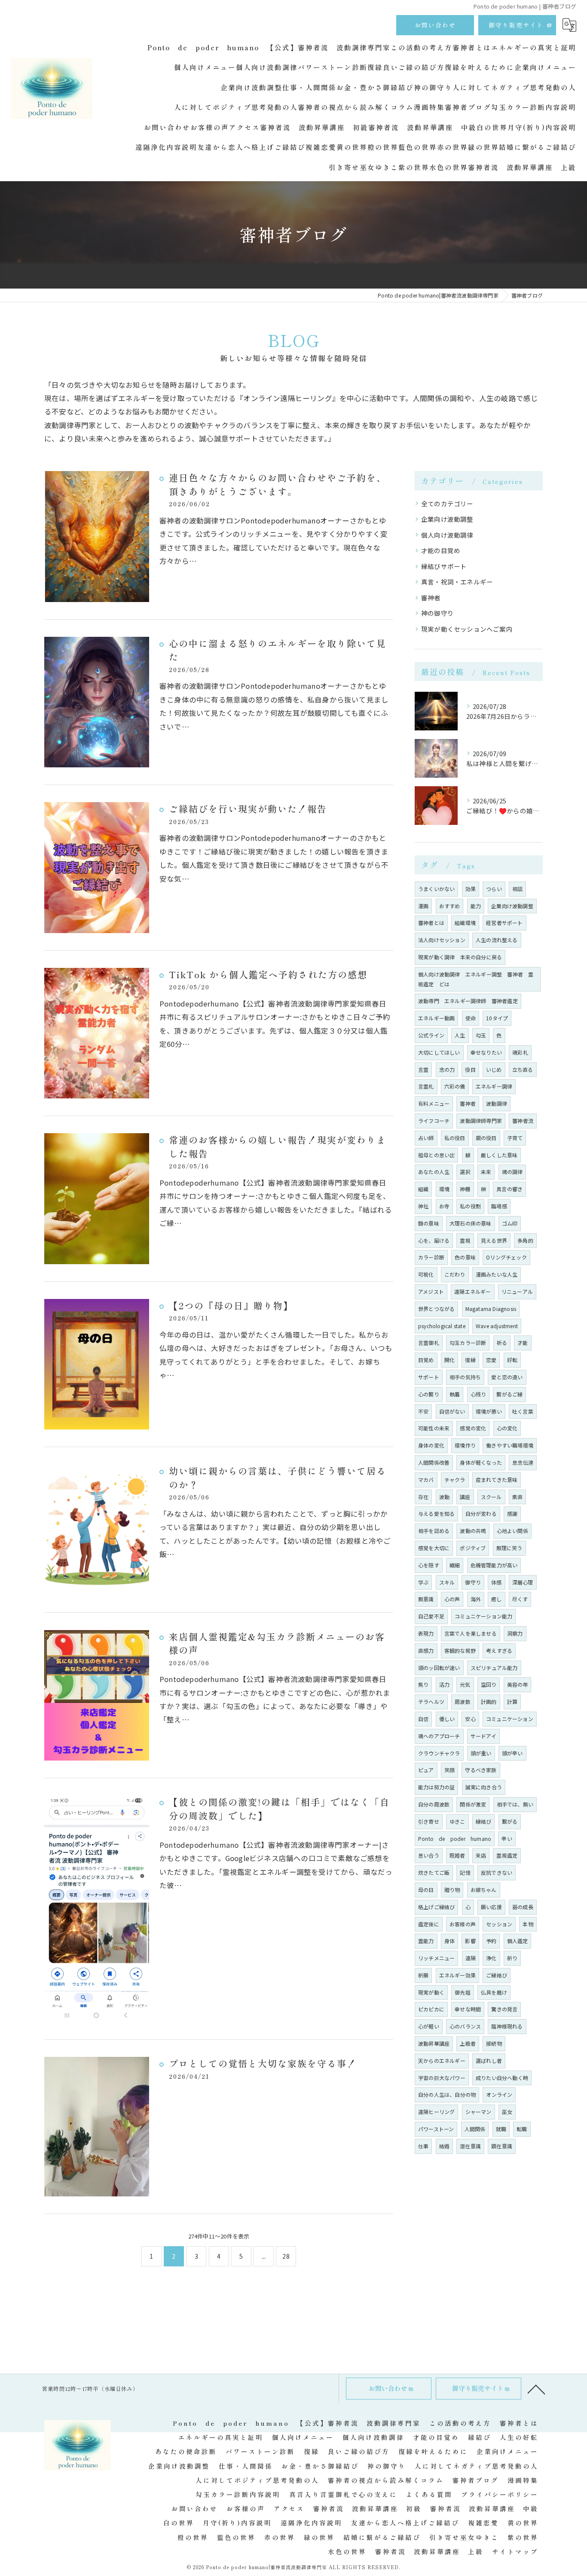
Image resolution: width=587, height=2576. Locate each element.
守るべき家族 (481, 1770)
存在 (423, 1497)
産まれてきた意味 (497, 1480)
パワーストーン (436, 2129)
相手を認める (434, 1531)
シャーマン (478, 2112)
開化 (449, 1360)
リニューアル (517, 1291)
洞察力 (515, 1633)
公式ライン (431, 1035)
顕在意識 (502, 2146)
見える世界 (494, 1240)
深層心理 (523, 1582)
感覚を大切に (434, 1548)
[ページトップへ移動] (536, 2389)
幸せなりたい (486, 1052)
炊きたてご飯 (434, 1872)
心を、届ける (434, 1240)
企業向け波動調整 (447, 519)
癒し (496, 1599)
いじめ (494, 1069)
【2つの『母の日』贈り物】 (231, 1305)
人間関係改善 (434, 1462)
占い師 (426, 1138)
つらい (494, 889)
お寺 (444, 1206)
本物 (528, 1924)
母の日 (426, 1890)
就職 (501, 2129)
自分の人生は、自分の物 (447, 2094)
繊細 (455, 1565)
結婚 (444, 2146)
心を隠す (429, 1565)
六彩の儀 (455, 1086)
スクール (491, 1497)
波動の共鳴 (473, 1531)
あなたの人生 (434, 1172)
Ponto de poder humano (455, 1838)
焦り (423, 1684)
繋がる (510, 1821)
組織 (423, 1189)
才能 (523, 1343)
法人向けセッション (442, 940)
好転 (512, 1360)
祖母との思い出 (436, 1155)
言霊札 (426, 1086)
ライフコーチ (434, 1121)
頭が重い (481, 1753)
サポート (429, 1377)
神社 (423, 1206)
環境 (444, 1189)
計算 (512, 1702)
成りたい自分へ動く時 (502, 2078)
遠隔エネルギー (472, 1291)
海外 (476, 1599)
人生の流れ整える (497, 940)
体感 (496, 1582)
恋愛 (491, 1360)
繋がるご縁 (509, 1394)
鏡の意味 (429, 1223)
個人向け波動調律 (447, 535)
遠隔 (471, 1958)
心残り (478, 1394)
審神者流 (523, 1121)
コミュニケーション (510, 1719)
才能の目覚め (441, 550)
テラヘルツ (431, 1702)
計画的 (489, 1702)
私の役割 (470, 1206)
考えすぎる (499, 1650)
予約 (491, 1941)
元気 (465, 1684)
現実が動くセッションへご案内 (467, 629)
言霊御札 (429, 1343)
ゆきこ (457, 1821)
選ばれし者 (489, 2060)
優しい (447, 1719)
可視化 (426, 1274)
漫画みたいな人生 (497, 1274)
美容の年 (518, 1684)
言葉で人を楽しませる (471, 1633)
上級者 (468, 2043)
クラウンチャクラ (439, 1753)
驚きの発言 (504, 2009)
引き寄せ (429, 1821)
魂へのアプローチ (439, 1736)
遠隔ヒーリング (436, 2112)
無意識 (426, 1599)
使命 (471, 1018)
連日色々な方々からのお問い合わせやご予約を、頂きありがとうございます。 (278, 484)
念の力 (447, 1069)
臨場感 (499, 1206)
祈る (502, 1343)
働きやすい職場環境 (510, 1445)
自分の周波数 (434, 1804)
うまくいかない (436, 889)
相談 (517, 889)
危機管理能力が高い (494, 1565)
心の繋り (429, 1394)
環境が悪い (489, 1411)
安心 (470, 1719)
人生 (460, 1035)
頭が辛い (512, 1753)
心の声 (452, 1599)
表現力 (426, 1633)
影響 (470, 1941)
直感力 (426, 1650)
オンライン (499, 2094)
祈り (512, 1958)
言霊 (423, 1069)
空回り (489, 1684)
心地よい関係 (512, 1531)
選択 (465, 1172)
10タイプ (497, 1018)
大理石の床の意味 (471, 1223)
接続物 (494, 2043)
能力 (476, 906)
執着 (455, 1394)
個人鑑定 (518, 1941)
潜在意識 (470, 2146)
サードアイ (483, 1736)
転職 (522, 2129)
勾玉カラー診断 (468, 1343)
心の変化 (507, 1428)
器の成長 (523, 1907)
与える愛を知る (436, 1513)
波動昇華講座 (434, 2043)
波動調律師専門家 (481, 1121)
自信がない (452, 1411)
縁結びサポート (444, 566)
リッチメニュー (436, 1958)
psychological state (442, 1326)
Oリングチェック (506, 1257)
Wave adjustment (497, 1326)
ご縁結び (497, 1975)
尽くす (520, 1599)
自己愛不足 (431, 1616)
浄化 (491, 1958)
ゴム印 (510, 1223)
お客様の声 (463, 1924)
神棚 (465, 1189)
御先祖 (463, 1992)
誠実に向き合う (484, 1787)
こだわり (455, 1274)
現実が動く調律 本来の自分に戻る (460, 957)
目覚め (426, 1360)
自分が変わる (481, 1513)
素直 (517, 1497)
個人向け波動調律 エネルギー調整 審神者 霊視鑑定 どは (476, 979)
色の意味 (465, 1257)
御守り (473, 1582)
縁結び (484, 1821)
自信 (423, 1719)
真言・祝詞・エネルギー (457, 582)
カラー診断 (431, 1257)
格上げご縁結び (436, 1907)
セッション (499, 1924)
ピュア (426, 1770)
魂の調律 (512, 1172)
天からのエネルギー (442, 2060)
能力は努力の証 (436, 1787)
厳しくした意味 (499, 1155)
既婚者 (457, 1855)
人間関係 (475, 2129)
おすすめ (450, 906)
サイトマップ (515, 2551)
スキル (447, 1582)
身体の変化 (431, 1445)
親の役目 (486, 1138)
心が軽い (429, 2026)
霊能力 (426, 1941)
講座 (465, 1497)
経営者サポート (504, 923)
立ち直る (523, 1069)
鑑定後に (429, 1924)
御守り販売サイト (516, 25)
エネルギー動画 (436, 1018)
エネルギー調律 (494, 1086)
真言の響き (509, 1189)
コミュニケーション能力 (483, 1616)
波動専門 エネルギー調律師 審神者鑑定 (468, 1001)
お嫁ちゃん (484, 1890)
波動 (444, 1497)
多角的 (525, 1240)
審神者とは (431, 923)
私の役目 (455, 1138)
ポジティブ (473, 1548)
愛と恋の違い (507, 1377)
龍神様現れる (507, 2026)
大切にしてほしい (439, 1052)
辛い (507, 1838)
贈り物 (452, 1890)
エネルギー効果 (457, 1975)
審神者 (431, 598)
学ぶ (423, 1582)
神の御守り (437, 613)
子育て (515, 1138)
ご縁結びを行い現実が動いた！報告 (248, 809)
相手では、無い (515, 1804)
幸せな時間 (468, 2009)
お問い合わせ (435, 25)
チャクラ (455, 1480)
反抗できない (497, 1872)
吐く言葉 (523, 1411)
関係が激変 (473, 1804)
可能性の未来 (434, 1428)
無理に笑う (509, 1548)
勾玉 (481, 1035)
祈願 (423, 1975)
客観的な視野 (460, 1650)
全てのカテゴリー (447, 503)
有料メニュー (434, 1103)
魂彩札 (520, 1052)
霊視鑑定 (507, 1855)
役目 (470, 1069)
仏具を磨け (494, 1992)
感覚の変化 (473, 1428)
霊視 (465, 1240)
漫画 (423, 906)
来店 (481, 1855)
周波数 (463, 1702)
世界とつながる (436, 1309)
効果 (471, 889)
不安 (423, 1411)
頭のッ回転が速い (439, 1668)
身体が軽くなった (481, 1462)
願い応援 (491, 1907)
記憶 (465, 1872)
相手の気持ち (465, 1377)
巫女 (507, 2112)
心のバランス (465, 2026)
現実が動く (431, 1992)
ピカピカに (431, 2009)
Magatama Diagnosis (491, 1309)
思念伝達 (523, 1462)
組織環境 (465, 923)
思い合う (429, 1855)
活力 (444, 1684)
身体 (449, 1941)
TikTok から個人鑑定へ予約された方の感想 (268, 974)
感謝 (512, 1513)
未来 (486, 1172)
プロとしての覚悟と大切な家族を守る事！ (263, 2063)
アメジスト (431, 1291)
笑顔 (449, 1770)
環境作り (465, 1445)
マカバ (426, 1480)
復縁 (470, 1360)
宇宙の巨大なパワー (442, 2078)
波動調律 (497, 1103)
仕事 (423, 2146)
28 (286, 2256)
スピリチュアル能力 (494, 1668)
